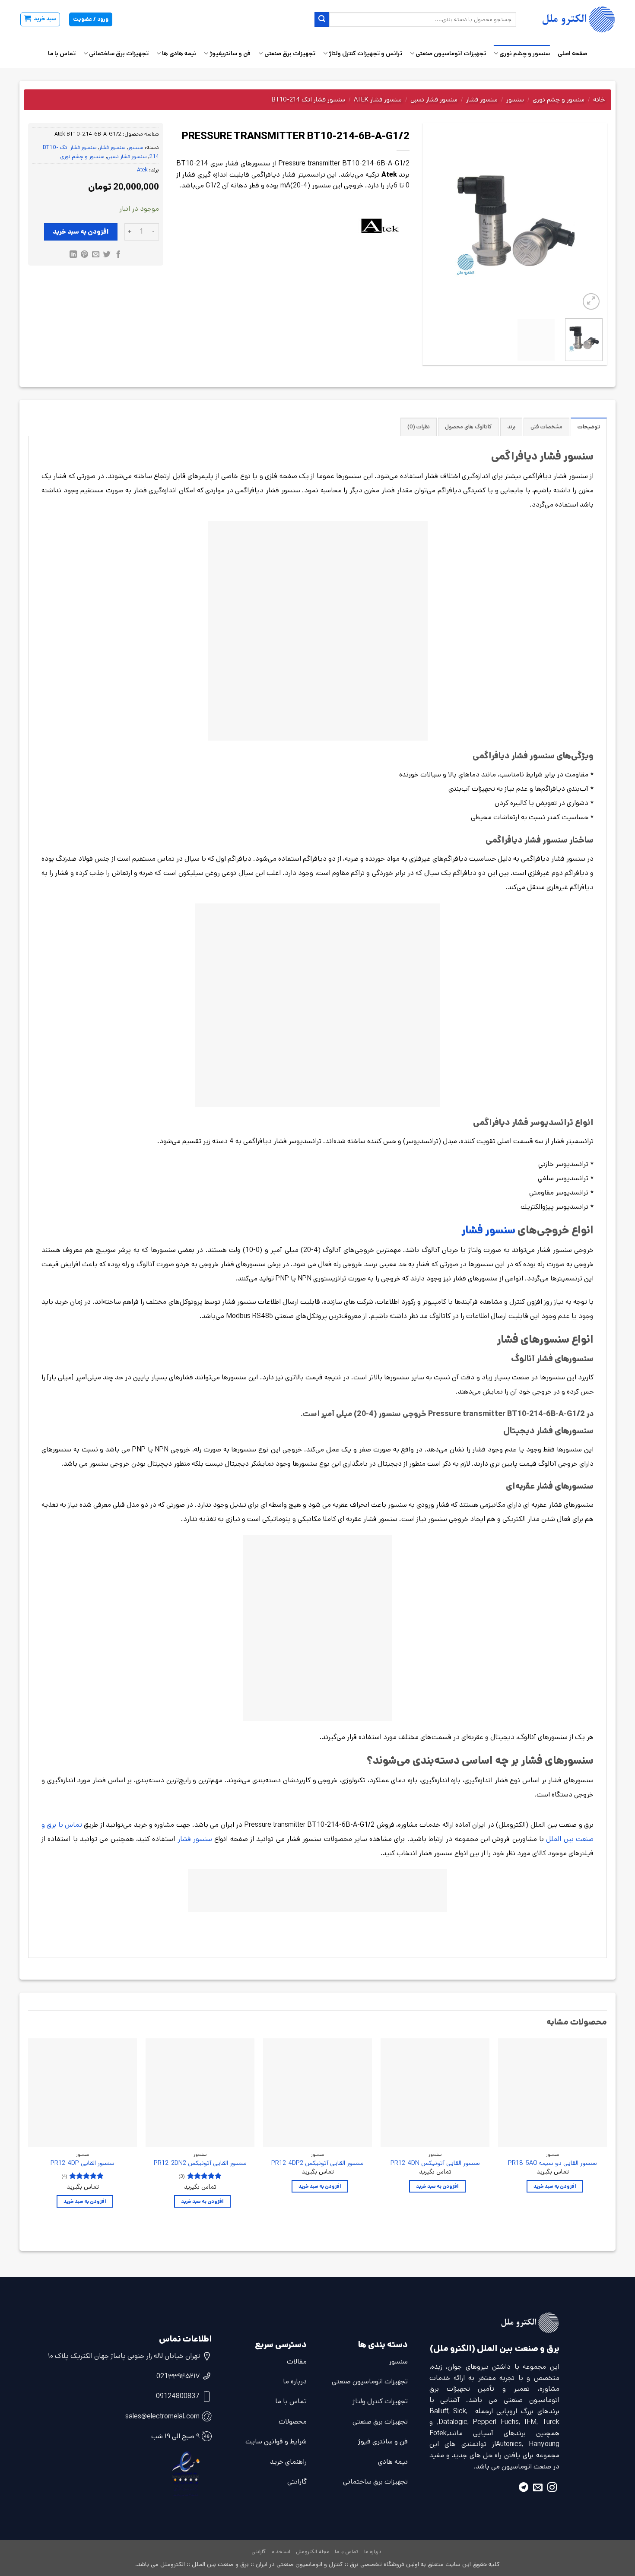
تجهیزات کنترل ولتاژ (380, 2401)
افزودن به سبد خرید (81, 232)
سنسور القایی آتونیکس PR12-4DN (435, 2163)
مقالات (297, 2362)
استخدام (281, 2552)
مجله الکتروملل (313, 2552)
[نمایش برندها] (380, 226)
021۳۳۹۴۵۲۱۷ (178, 2376)
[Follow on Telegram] (524, 2489)
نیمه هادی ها (179, 54)
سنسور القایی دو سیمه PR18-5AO (552, 2163)
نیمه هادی (393, 2462)
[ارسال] (322, 19)
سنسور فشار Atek (378, 100)
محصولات (293, 2422)
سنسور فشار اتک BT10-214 (308, 100)
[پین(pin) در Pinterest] (84, 255)
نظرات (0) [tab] (419, 427)
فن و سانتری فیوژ (383, 2441)
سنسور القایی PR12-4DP (83, 2163)
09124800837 (178, 2396)
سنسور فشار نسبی (434, 100)
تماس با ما (62, 54)
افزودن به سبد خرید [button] (555, 2186)
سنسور (515, 100)
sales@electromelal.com (162, 2416)
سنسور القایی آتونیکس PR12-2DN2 (200, 2163)
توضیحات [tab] (589, 427)
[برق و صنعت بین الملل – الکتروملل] (572, 19)
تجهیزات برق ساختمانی (119, 54)
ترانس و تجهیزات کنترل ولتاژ (365, 54)
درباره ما (295, 2381)
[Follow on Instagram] (552, 2489)
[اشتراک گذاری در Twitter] (107, 255)
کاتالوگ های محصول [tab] (468, 427)
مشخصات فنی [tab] (546, 427)
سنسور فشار (482, 100)
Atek (142, 170)
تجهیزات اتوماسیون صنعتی (451, 54)
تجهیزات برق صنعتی (290, 54)
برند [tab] (511, 427)
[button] (40, 19)
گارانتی (297, 2482)
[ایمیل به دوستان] (96, 255)
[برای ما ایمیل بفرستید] (538, 2489)
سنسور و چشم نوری (525, 54)
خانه (599, 100)
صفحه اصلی (572, 54)
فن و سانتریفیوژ (230, 54)
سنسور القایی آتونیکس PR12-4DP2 (317, 2163)
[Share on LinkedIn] (73, 255)
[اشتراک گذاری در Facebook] (118, 255)
